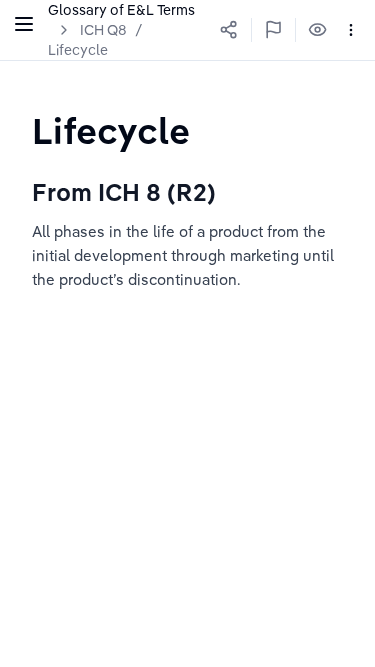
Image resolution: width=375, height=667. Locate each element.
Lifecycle (78, 50)
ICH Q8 (103, 30)
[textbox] (111, 130)
